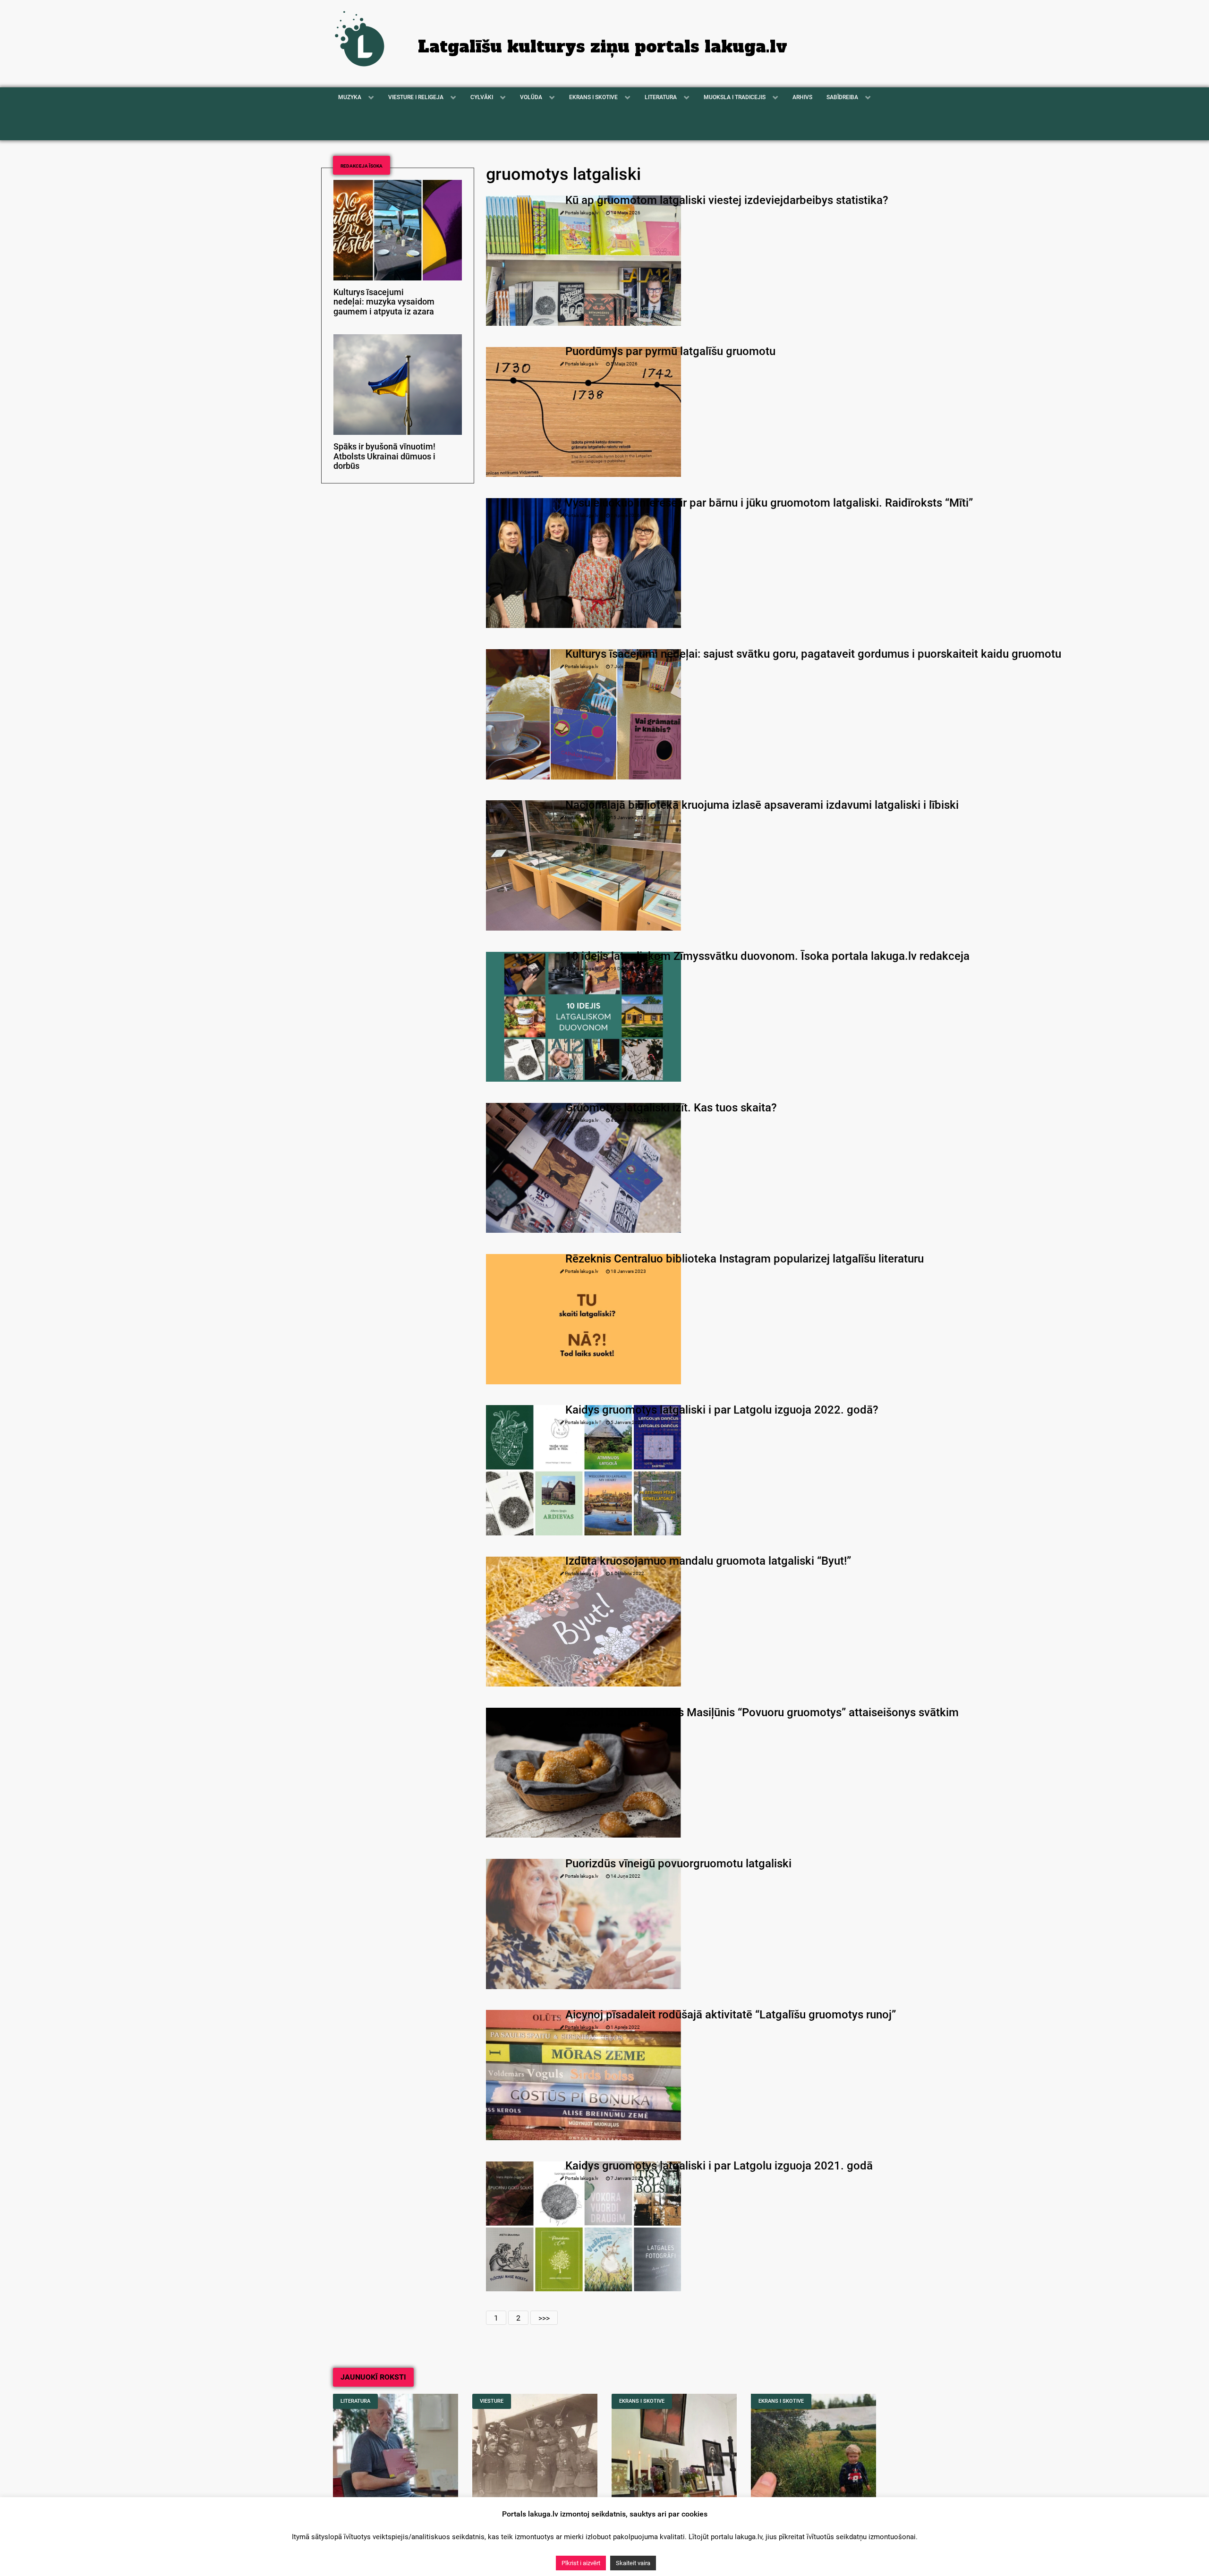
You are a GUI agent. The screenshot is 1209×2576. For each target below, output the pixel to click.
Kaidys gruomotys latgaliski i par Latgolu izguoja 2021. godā (719, 2166)
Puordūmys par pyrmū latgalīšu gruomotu (670, 351)
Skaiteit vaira (633, 2563)
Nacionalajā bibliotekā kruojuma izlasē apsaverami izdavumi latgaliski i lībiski (762, 805)
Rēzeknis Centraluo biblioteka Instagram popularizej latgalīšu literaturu (745, 1259)
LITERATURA (355, 2401)
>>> (544, 2318)
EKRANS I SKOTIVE (642, 2401)
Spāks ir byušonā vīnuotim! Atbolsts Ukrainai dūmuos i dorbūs (384, 457)
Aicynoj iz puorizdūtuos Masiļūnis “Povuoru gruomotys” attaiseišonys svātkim (762, 1712)
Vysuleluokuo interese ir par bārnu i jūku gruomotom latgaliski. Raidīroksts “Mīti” (769, 503)
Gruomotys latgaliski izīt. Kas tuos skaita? (671, 1108)
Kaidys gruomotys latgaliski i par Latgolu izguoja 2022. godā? (722, 1410)
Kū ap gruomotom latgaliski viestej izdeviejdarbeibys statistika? (727, 200)
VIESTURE (492, 2401)
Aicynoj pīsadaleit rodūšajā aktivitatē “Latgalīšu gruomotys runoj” (731, 2015)
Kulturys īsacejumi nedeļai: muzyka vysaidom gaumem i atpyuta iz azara (384, 302)
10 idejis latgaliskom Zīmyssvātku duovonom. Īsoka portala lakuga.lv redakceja (767, 956)
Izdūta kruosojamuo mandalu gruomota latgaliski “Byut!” (708, 1561)
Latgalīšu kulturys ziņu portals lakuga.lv (603, 47)
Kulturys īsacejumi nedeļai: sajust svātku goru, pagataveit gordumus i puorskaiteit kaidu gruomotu (813, 654)
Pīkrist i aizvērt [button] (581, 2563)
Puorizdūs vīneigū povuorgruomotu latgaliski (678, 1864)
